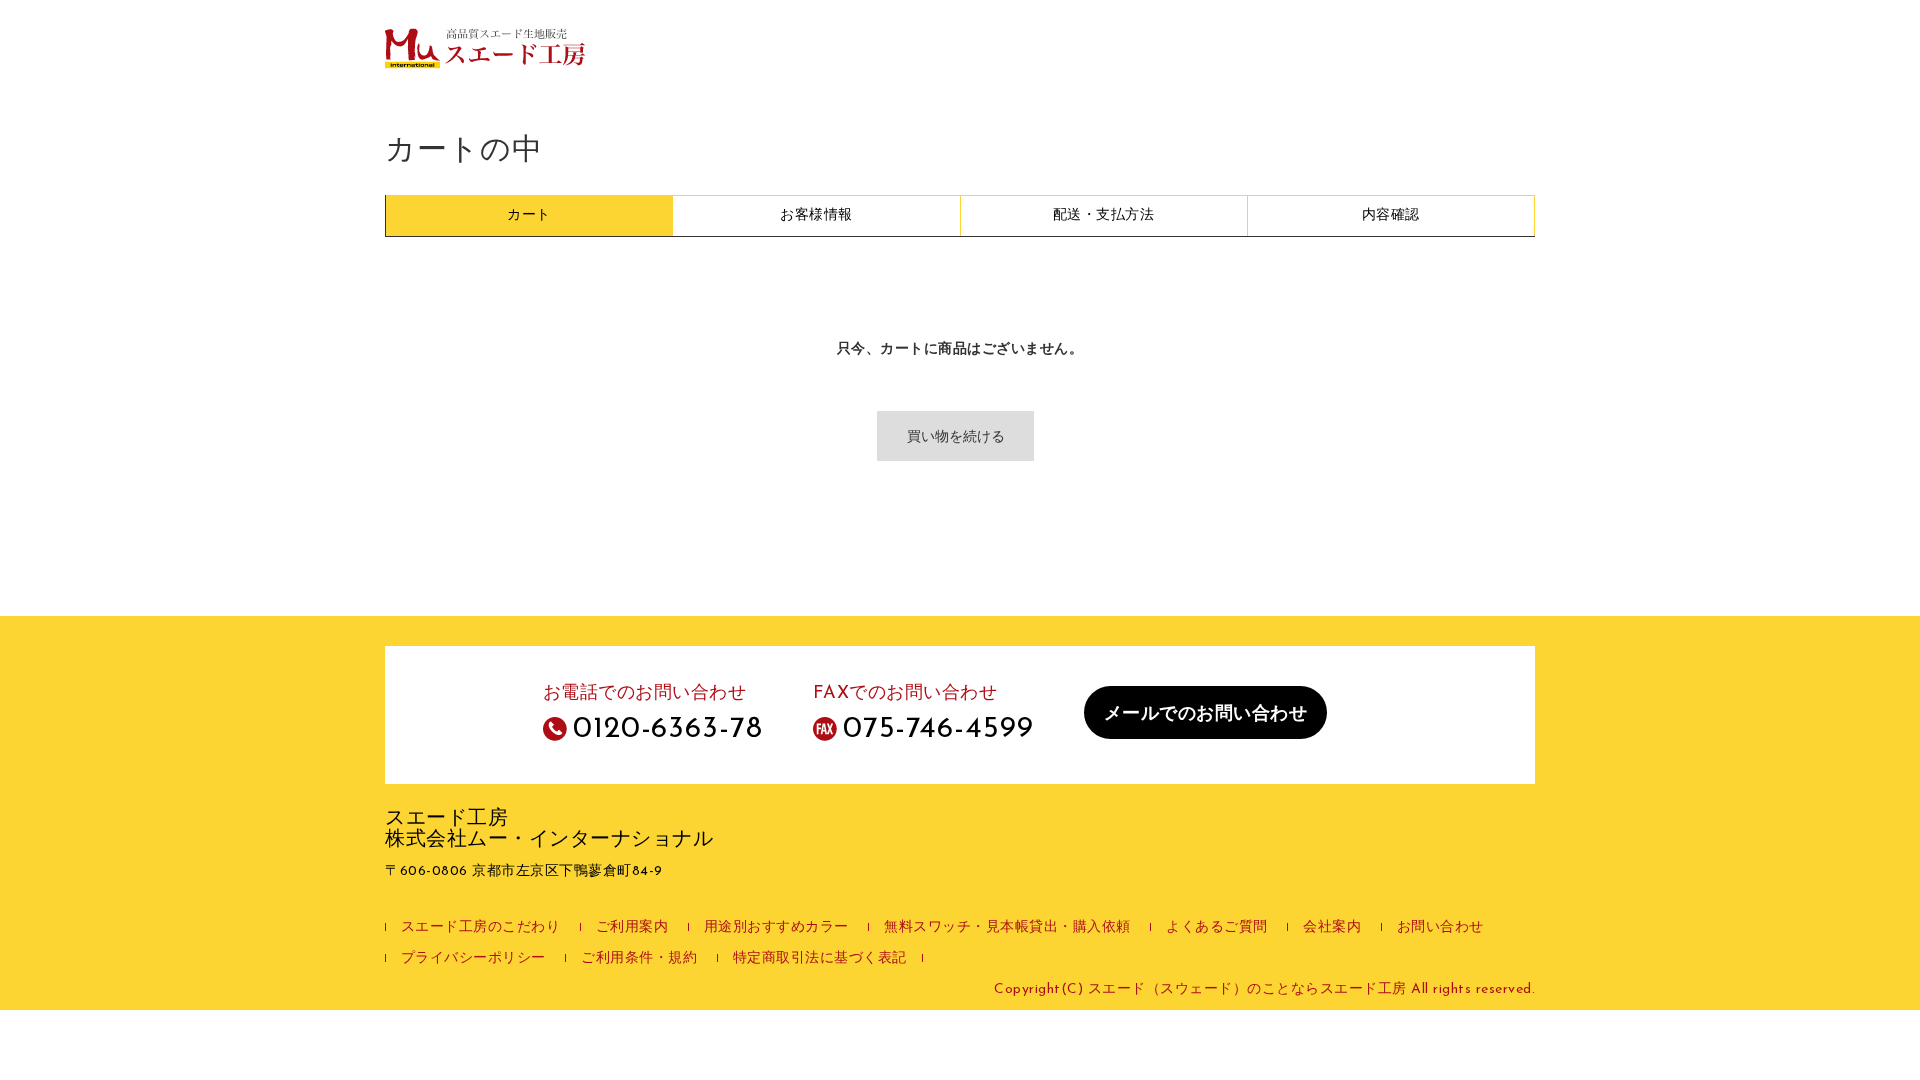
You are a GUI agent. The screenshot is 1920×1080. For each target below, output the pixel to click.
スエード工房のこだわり (481, 927)
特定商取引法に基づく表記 (820, 958)
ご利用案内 (632, 927)
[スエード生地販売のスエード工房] (485, 47)
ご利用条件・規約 (639, 958)
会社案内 (1332, 927)
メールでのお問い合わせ (1206, 714)
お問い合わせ (1440, 927)
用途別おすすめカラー (776, 927)
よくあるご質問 (1217, 927)
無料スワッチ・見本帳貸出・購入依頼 (1007, 927)
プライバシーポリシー (473, 958)
